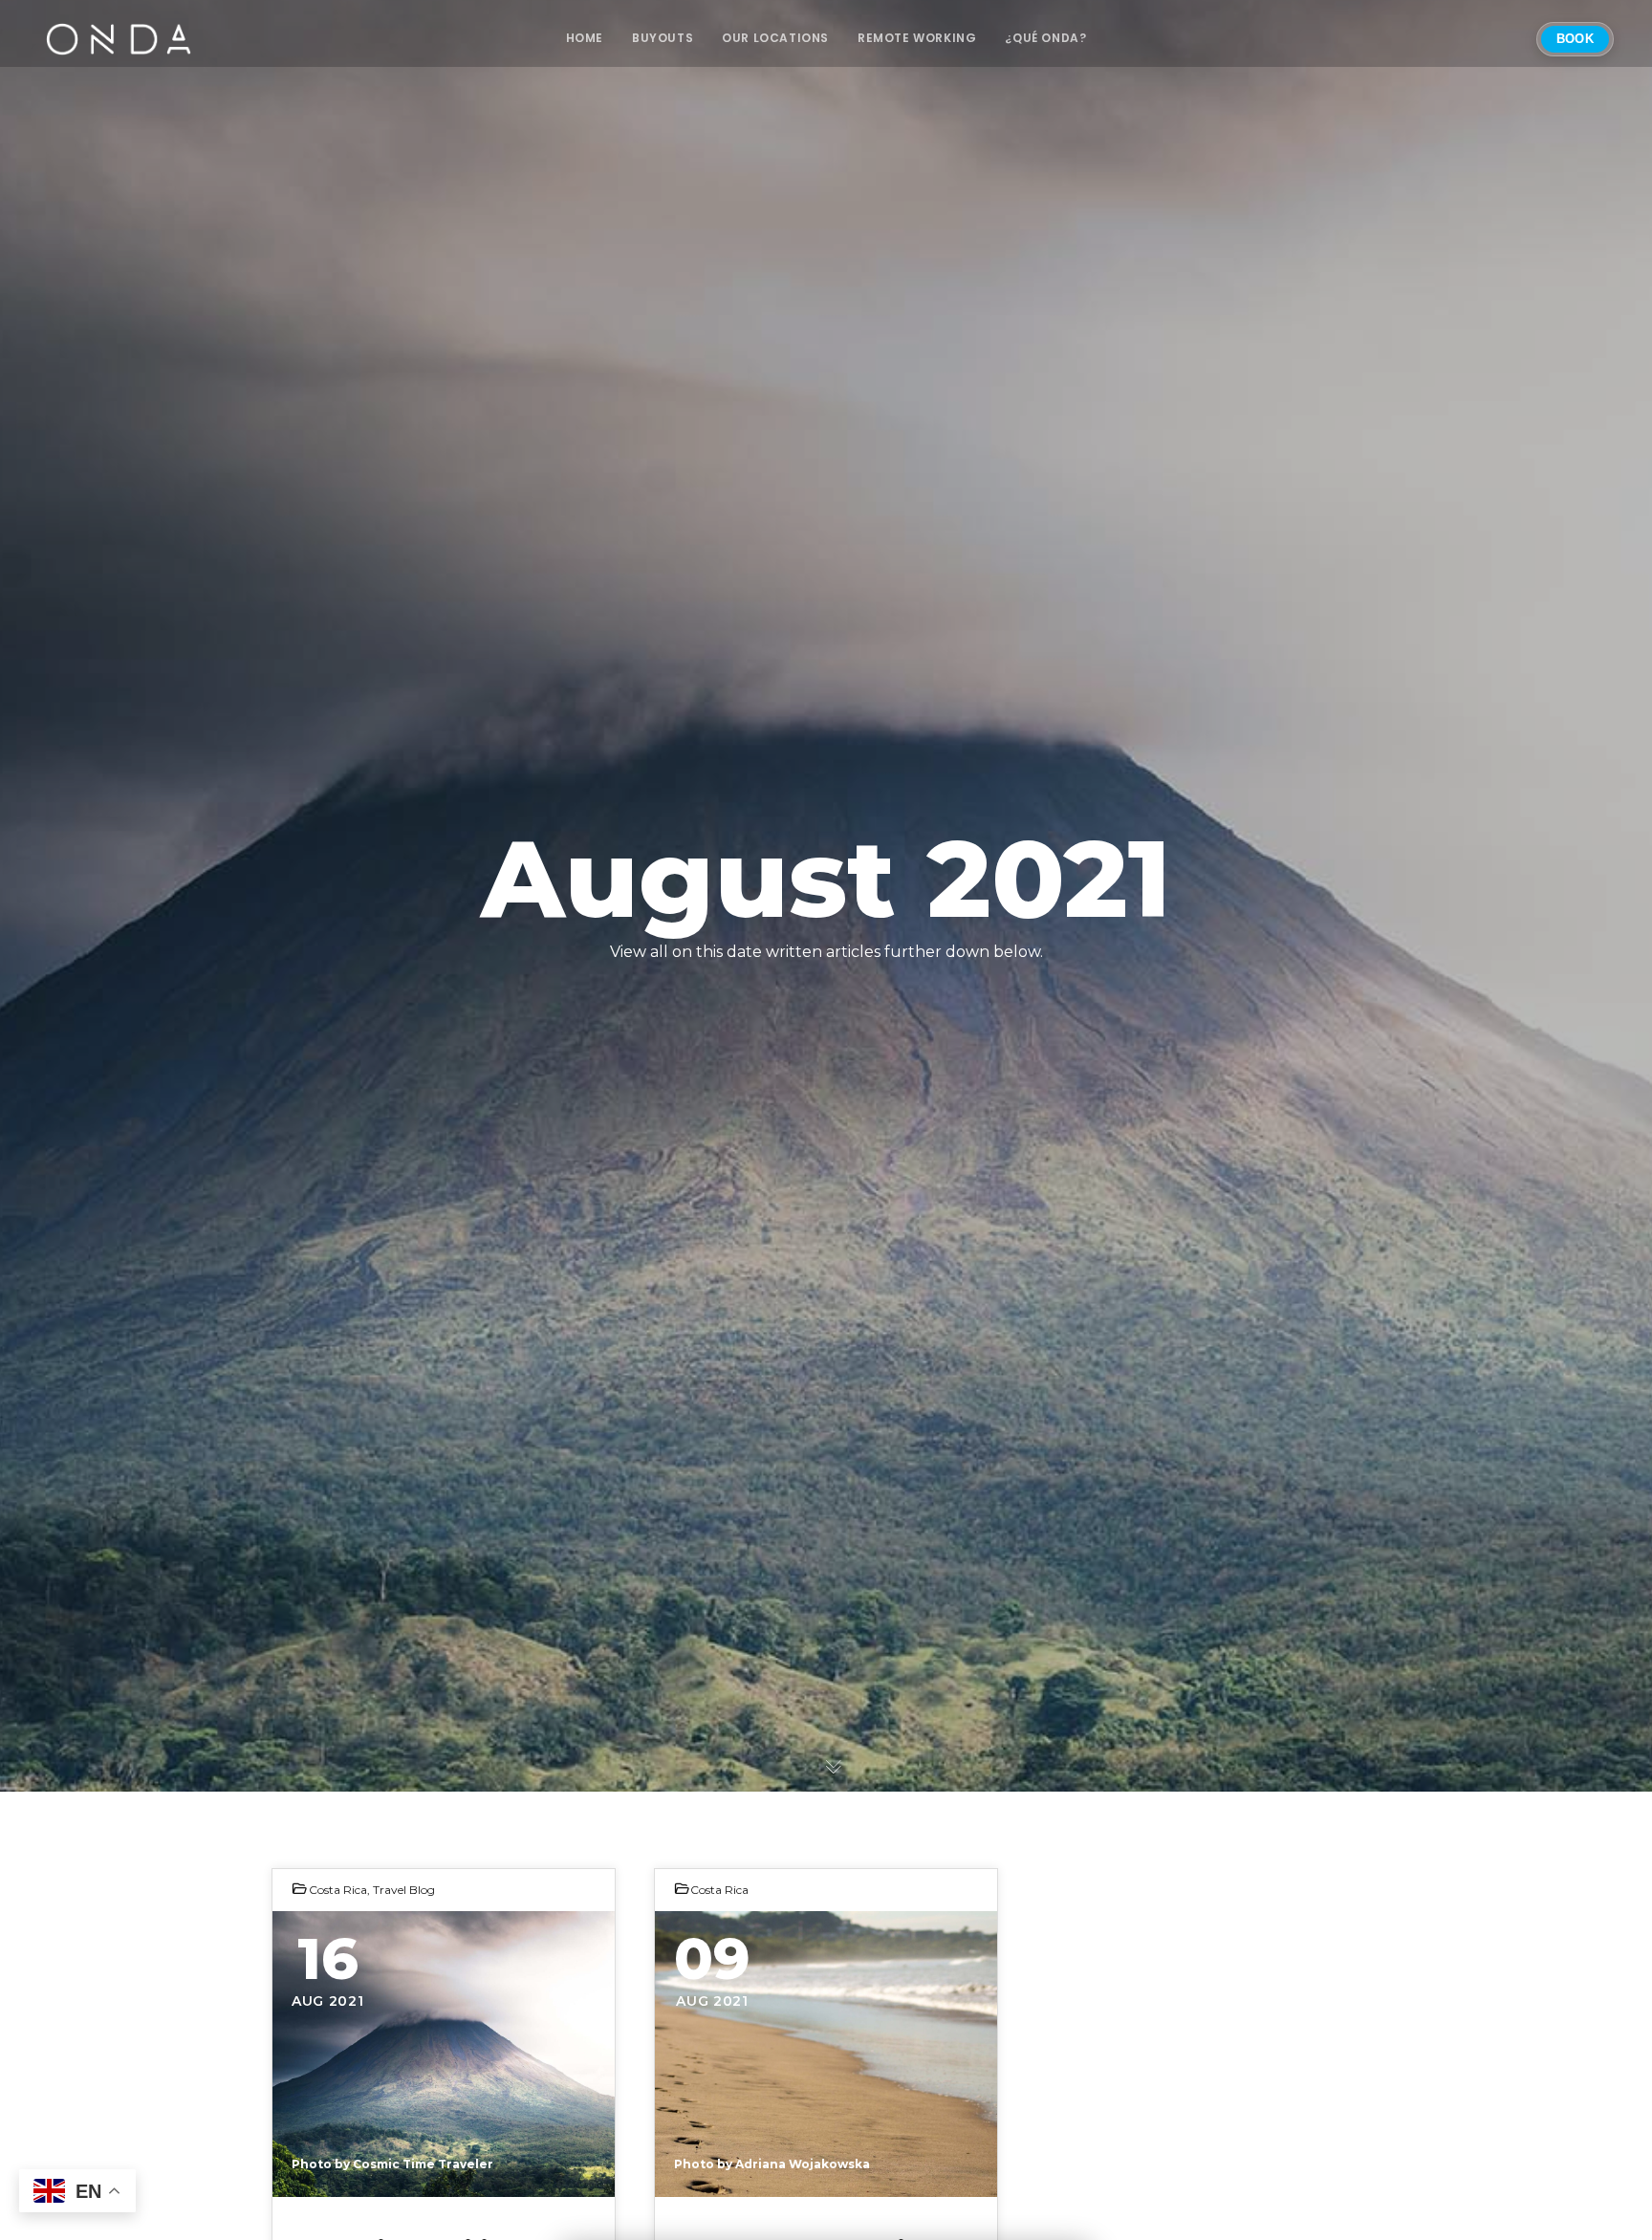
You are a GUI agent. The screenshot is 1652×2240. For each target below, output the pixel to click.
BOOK (1575, 39)
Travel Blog (404, 1890)
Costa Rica (338, 1890)
